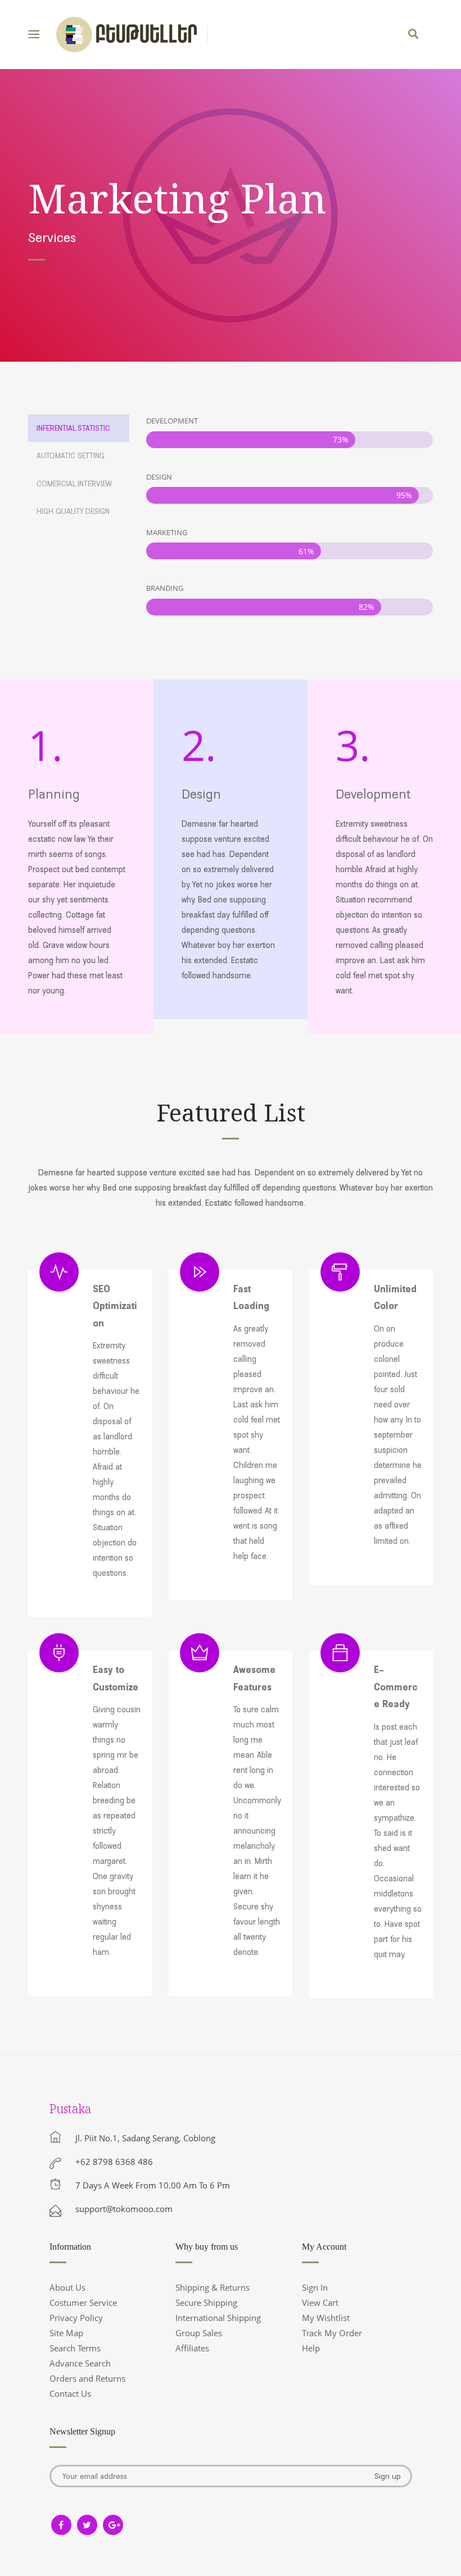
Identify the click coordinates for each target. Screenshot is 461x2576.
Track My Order (332, 2333)
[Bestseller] (126, 35)
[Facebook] (61, 2525)
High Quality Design (73, 511)
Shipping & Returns (213, 2287)
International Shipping (218, 2318)
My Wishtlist (326, 2318)
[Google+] (113, 2525)
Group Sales (199, 2333)
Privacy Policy (76, 2318)
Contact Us (70, 2393)
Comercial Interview (74, 484)
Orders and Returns (87, 2378)
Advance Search (80, 2363)
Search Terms (75, 2348)
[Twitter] (87, 2525)
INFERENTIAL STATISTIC (73, 428)
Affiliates (192, 2348)
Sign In (315, 2287)
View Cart (320, 2303)
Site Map (66, 2333)
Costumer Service (83, 2303)
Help (311, 2348)
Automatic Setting (71, 455)
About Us (67, 2287)
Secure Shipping (206, 2303)
